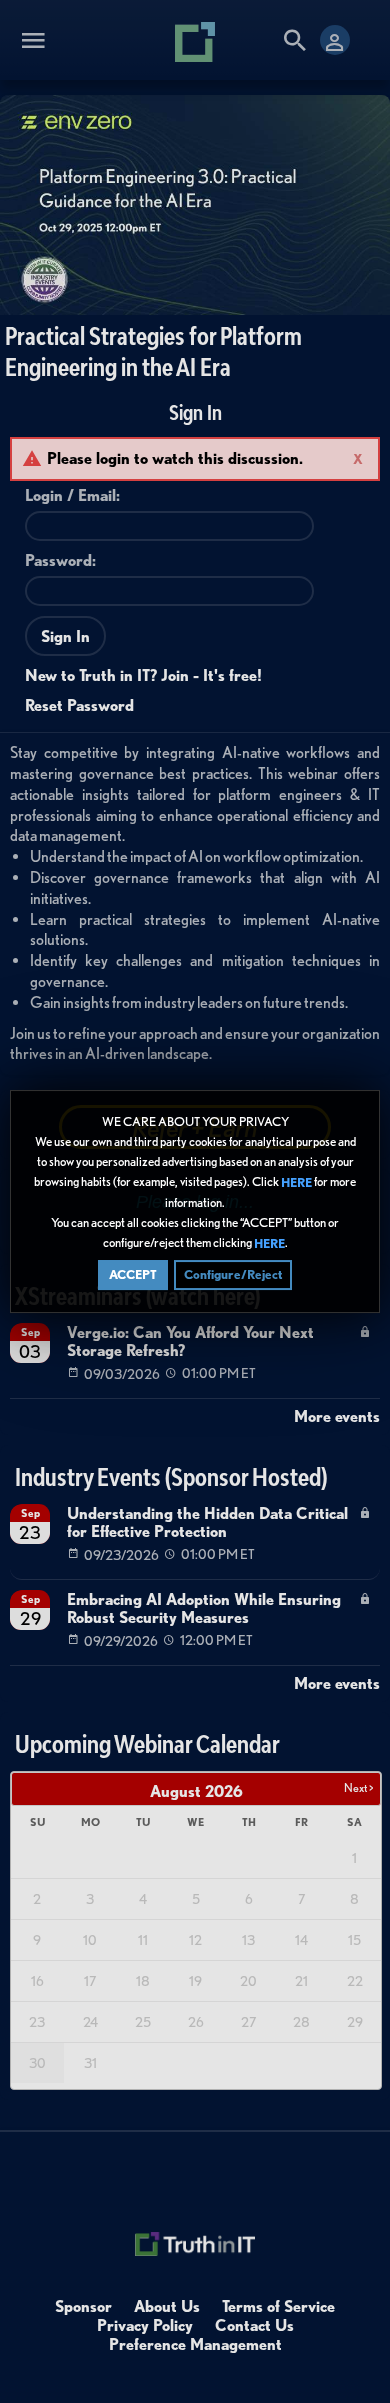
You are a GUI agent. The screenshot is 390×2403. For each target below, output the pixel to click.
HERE (296, 1182)
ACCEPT (133, 1274)
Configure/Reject (233, 1274)
